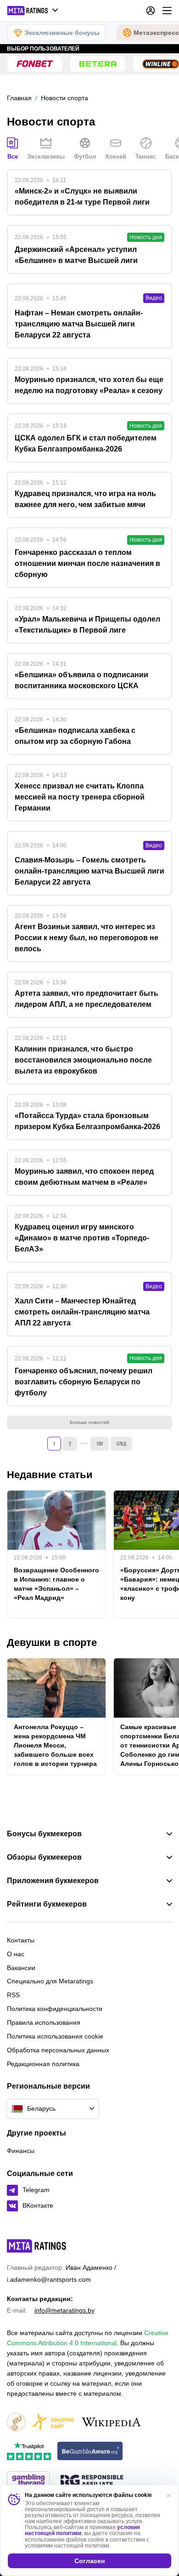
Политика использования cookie (55, 2036)
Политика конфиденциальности (55, 2009)
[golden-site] (53, 2423)
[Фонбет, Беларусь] (35, 64)
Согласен (89, 2561)
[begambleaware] (90, 2452)
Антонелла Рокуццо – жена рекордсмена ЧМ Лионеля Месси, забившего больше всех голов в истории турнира (55, 1745)
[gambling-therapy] (28, 2481)
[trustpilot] (29, 2452)
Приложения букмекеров (53, 1881)
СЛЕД (121, 1443)
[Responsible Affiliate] (92, 2481)
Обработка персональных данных (58, 2050)
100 (100, 1443)
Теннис (146, 157)
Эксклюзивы (46, 157)
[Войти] (151, 11)
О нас (16, 1954)
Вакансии (21, 1968)
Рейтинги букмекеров (47, 1904)
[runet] (16, 2423)
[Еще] (167, 11)
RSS (13, 1995)
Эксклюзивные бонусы (62, 33)
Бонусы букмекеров (44, 1834)
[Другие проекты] (33, 11)
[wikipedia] (111, 2423)
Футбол (85, 157)
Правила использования (44, 2022)
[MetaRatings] (37, 2246)
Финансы (21, 2151)
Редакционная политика (43, 2064)
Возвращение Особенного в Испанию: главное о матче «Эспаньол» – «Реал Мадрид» (56, 1584)
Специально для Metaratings (50, 1981)
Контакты (21, 1940)
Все (13, 157)
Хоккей (116, 157)
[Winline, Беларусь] (161, 64)
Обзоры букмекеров (44, 1857)
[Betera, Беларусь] (98, 64)
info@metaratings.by (64, 2310)
